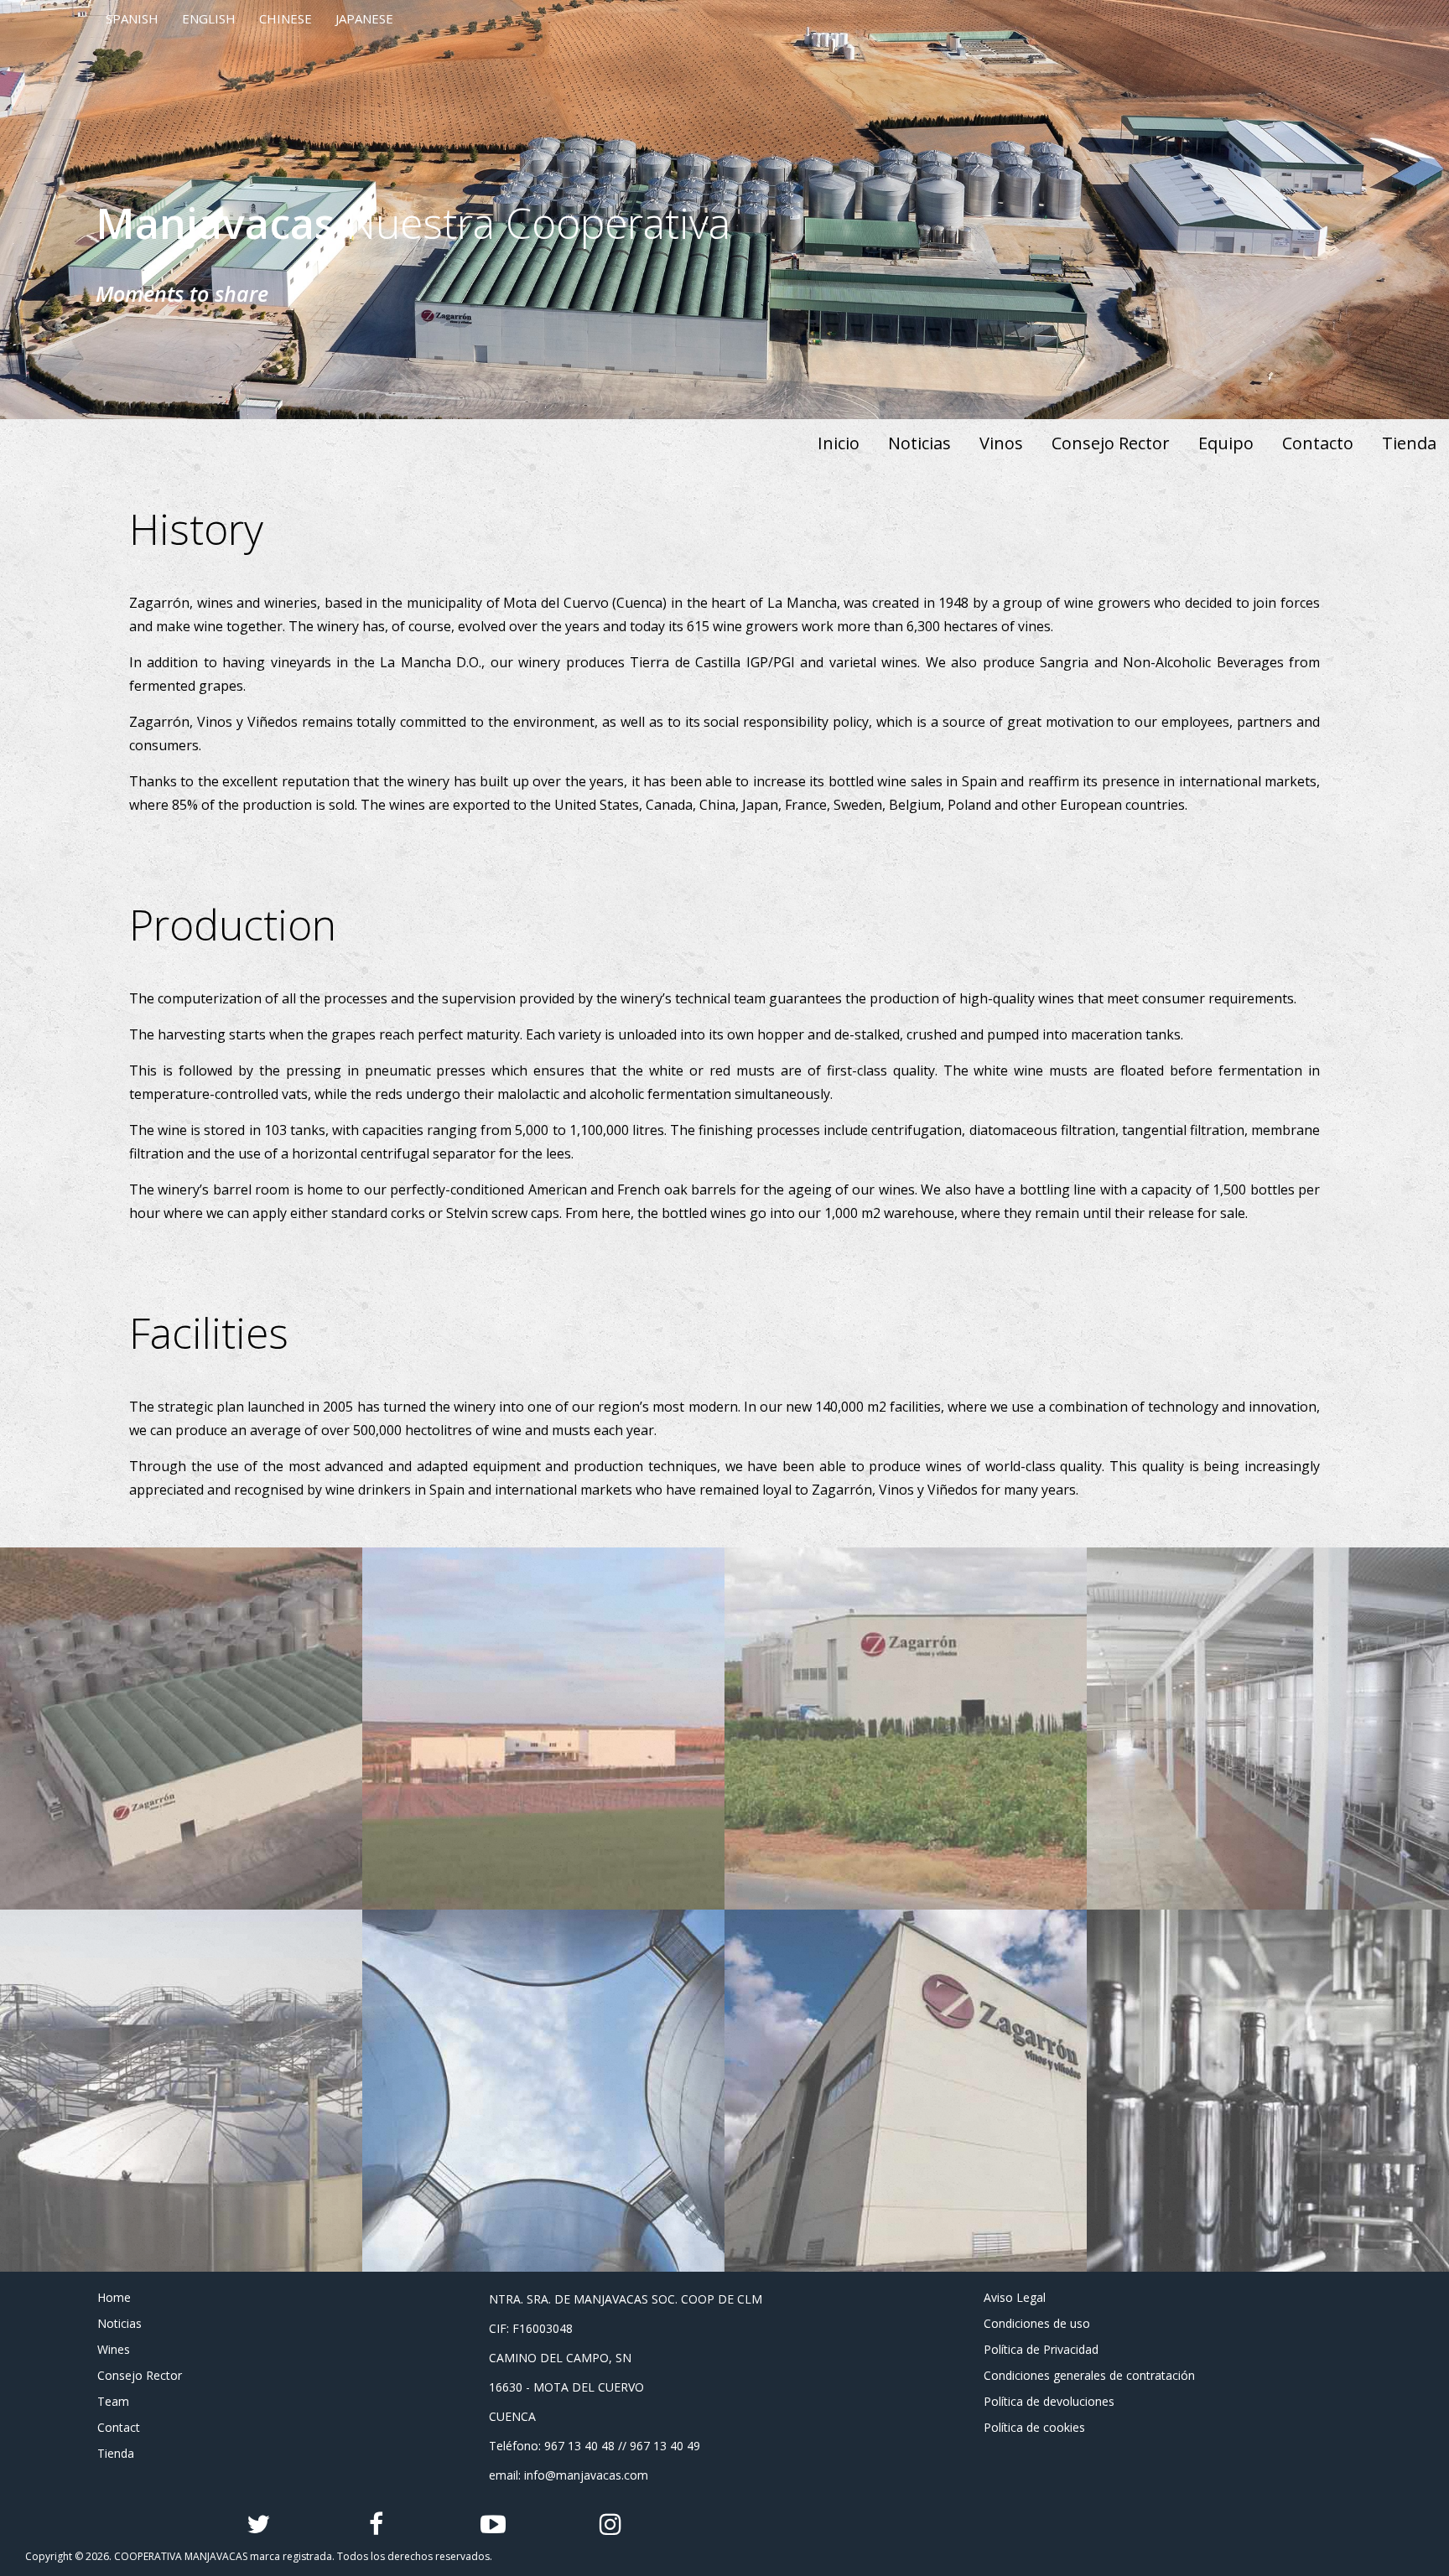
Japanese (364, 18)
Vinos (1001, 443)
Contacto (1318, 443)
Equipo (1226, 443)
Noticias (919, 443)
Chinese (286, 18)
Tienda (1409, 443)
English (209, 18)
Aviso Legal (1015, 2297)
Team (113, 2401)
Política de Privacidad (1041, 2349)
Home (114, 2297)
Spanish (132, 18)
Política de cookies (1034, 2427)
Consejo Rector (1111, 443)
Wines (114, 2349)
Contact (119, 2427)
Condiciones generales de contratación (1089, 2375)
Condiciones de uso (1037, 2323)
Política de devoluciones (1049, 2401)
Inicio (839, 443)
